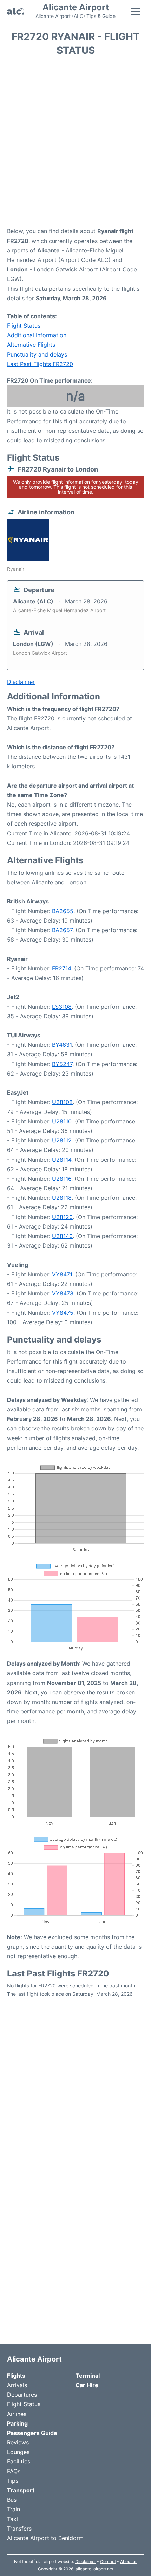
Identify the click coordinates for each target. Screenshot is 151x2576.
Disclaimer (86, 2561)
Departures (22, 2395)
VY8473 (63, 1293)
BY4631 (62, 1045)
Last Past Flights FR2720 (40, 364)
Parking (17, 2423)
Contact (108, 2561)
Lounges (18, 2452)
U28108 (62, 1102)
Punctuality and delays (37, 354)
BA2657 (62, 930)
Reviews (18, 2442)
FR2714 (61, 968)
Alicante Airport (76, 7)
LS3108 (62, 1007)
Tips (13, 2481)
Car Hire (87, 2385)
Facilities (19, 2461)
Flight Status (24, 326)
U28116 (62, 1179)
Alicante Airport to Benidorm (45, 2538)
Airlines (17, 2414)
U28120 (62, 1217)
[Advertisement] (75, 144)
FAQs (14, 2471)
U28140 (62, 1236)
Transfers (19, 2529)
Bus (12, 2500)
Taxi (12, 2519)
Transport (21, 2490)
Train (14, 2509)
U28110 (62, 1121)
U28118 (62, 1198)
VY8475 (63, 1313)
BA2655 (63, 911)
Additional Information (37, 335)
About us (129, 2561)
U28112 (62, 1140)
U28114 (62, 1160)
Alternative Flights (31, 345)
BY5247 (62, 1064)
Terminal (88, 2376)
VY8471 (62, 1274)
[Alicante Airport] (15, 11)
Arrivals (17, 2385)
